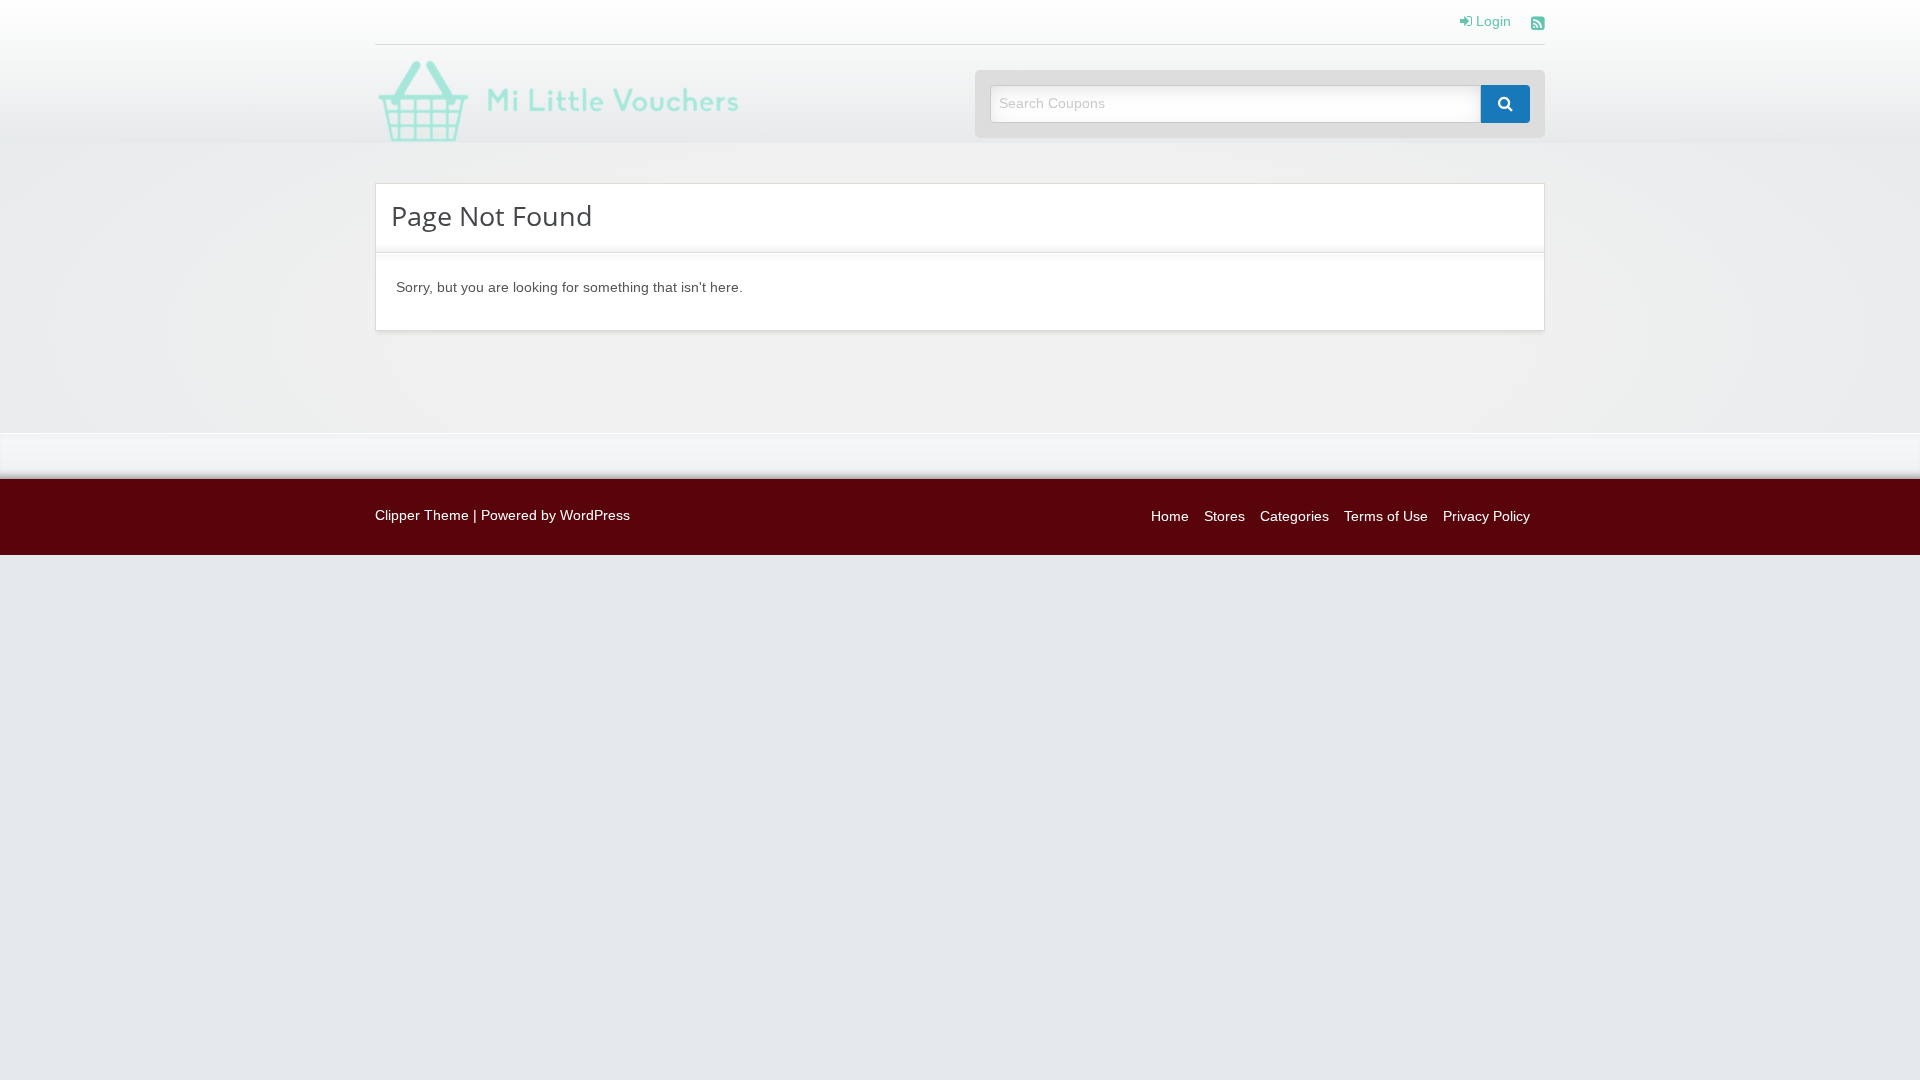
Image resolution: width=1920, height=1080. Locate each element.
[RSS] (1538, 25)
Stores (1224, 516)
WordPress (595, 515)
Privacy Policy (1486, 516)
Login (1491, 22)
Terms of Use (1386, 516)
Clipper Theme (422, 515)
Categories (1294, 516)
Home (1170, 516)
